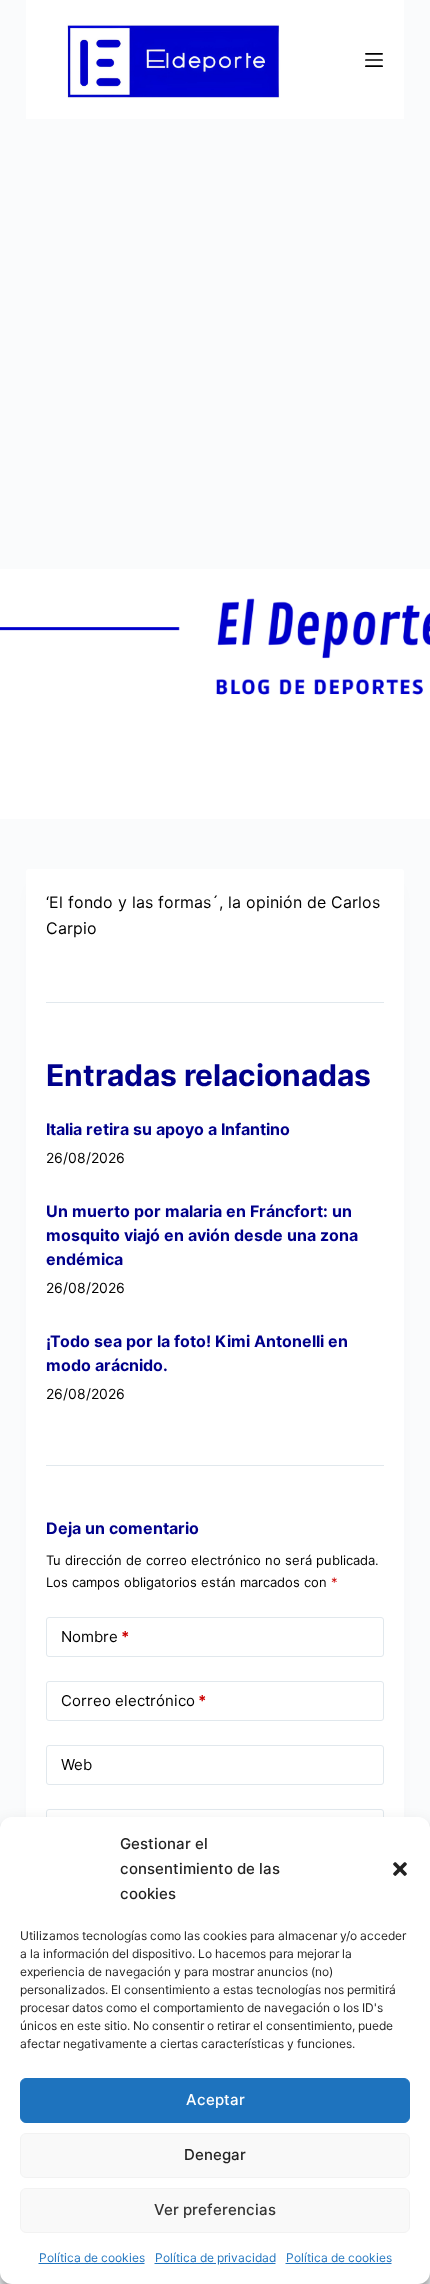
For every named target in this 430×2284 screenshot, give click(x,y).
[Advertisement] (215, 344)
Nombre (95, 1636)
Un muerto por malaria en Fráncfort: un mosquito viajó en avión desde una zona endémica (202, 1235)
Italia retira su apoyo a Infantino (168, 1129)
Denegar (215, 2154)
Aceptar (215, 2099)
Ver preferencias (215, 2209)
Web (76, 1764)
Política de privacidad (215, 2257)
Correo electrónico (133, 1700)
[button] (400, 1869)
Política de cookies (92, 2257)
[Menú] (374, 60)
